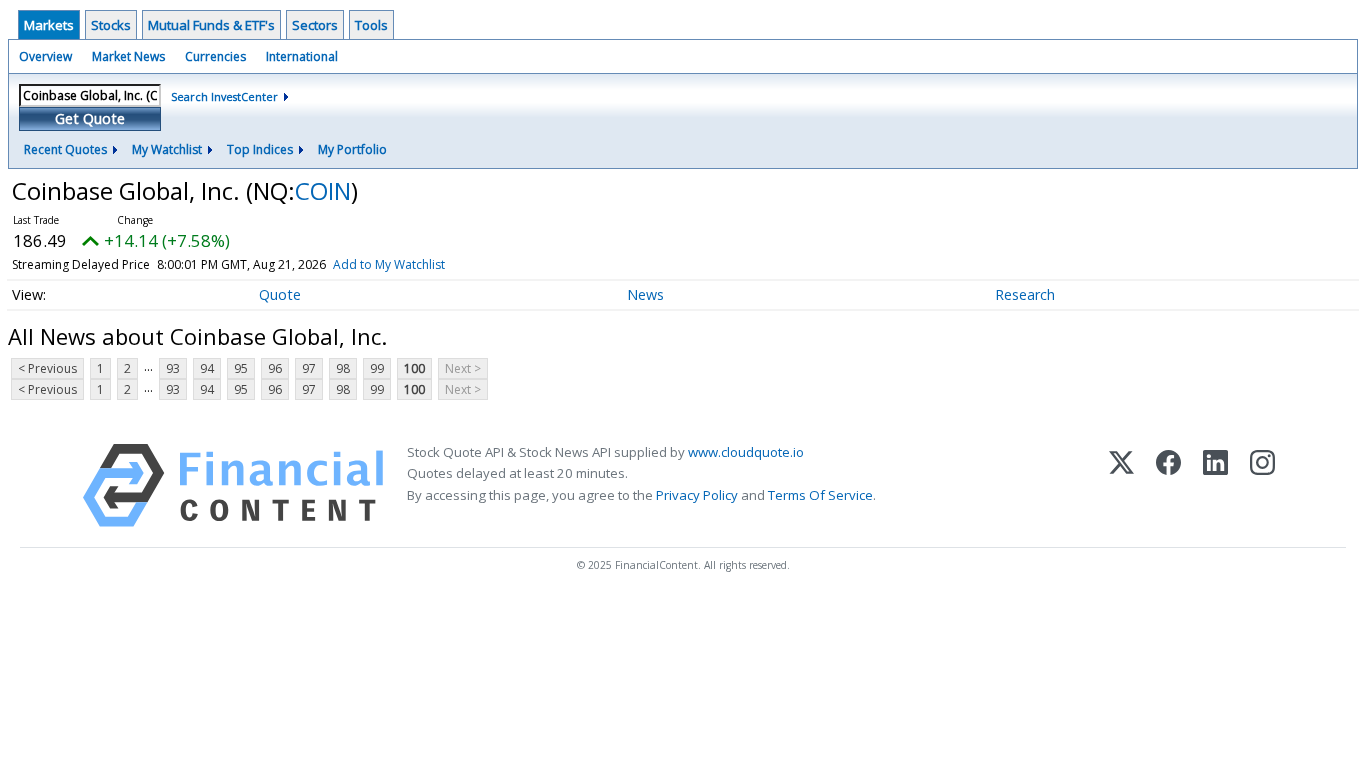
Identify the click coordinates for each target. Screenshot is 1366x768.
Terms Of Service (820, 495)
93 (173, 368)
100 (414, 368)
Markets (49, 25)
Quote (280, 294)
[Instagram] (1262, 485)
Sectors (315, 25)
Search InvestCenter (224, 96)
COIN (323, 190)
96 (275, 368)
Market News (128, 56)
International (302, 56)
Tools (371, 25)
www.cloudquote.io (746, 452)
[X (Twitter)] (1121, 485)
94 (207, 368)
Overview (45, 56)
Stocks (111, 25)
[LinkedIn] (1215, 485)
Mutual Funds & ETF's (211, 25)
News (645, 294)
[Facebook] (1168, 485)
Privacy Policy (697, 495)
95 (241, 368)
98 (343, 368)
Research (1025, 294)
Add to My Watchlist (389, 264)
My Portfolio (352, 149)
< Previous (47, 368)
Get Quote (90, 118)
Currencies (215, 56)
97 (309, 368)
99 (377, 368)
